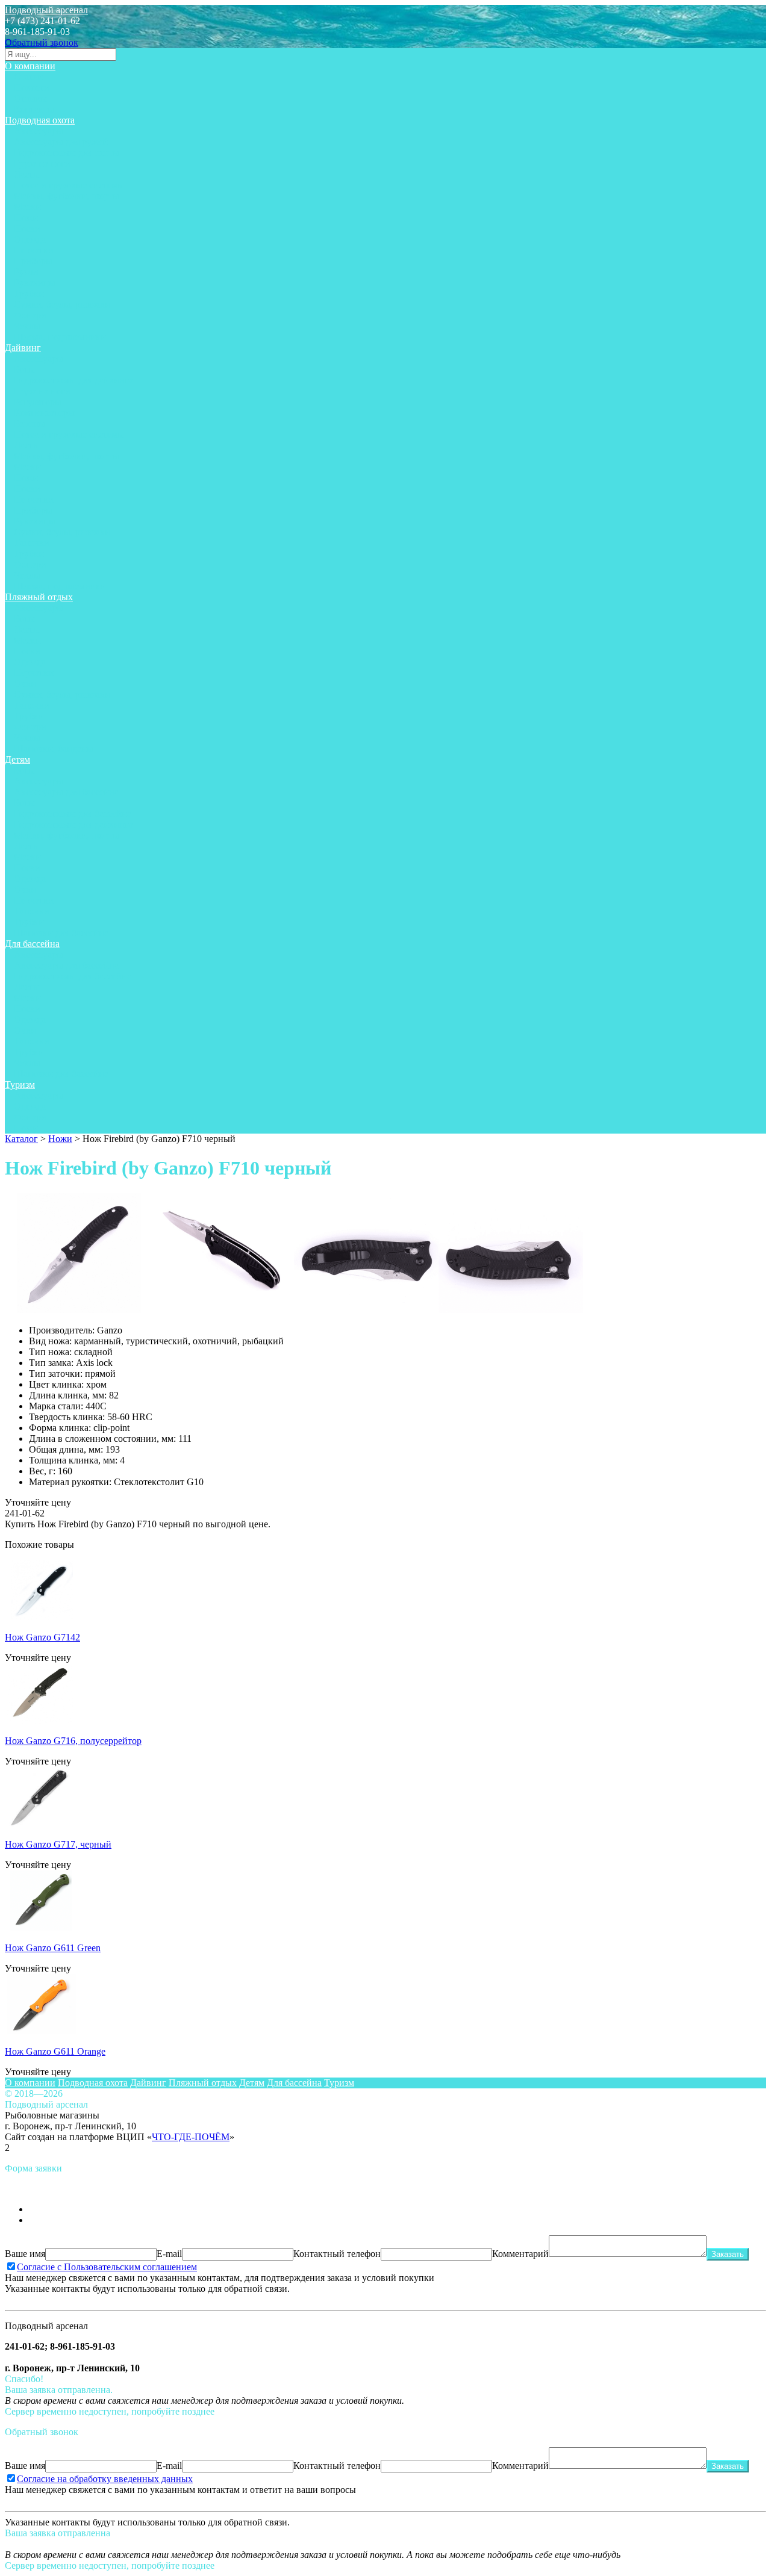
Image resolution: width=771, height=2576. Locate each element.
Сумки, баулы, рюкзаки (62, 304)
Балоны (30, 424)
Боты (24, 369)
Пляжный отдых (39, 597)
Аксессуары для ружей (61, 142)
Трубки (29, 293)
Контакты (34, 109)
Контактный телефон (337, 2254)
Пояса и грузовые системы (69, 185)
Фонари (30, 315)
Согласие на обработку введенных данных (105, 2479)
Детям (17, 759)
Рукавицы (35, 283)
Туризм (20, 1085)
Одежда (30, 239)
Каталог (21, 1139)
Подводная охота (40, 120)
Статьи (28, 77)
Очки (25, 684)
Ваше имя (25, 2254)
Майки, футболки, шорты (67, 196)
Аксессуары (39, 131)
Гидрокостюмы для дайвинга (73, 380)
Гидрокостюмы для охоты (67, 153)
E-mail (169, 2254)
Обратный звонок (42, 42)
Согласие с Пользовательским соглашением (107, 2267)
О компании (30, 66)
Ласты (27, 174)
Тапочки (32, 543)
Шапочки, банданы (54, 749)
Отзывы (30, 98)
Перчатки (34, 250)
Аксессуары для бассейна (66, 792)
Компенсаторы (44, 413)
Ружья (27, 272)
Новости (32, 88)
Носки (27, 228)
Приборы (33, 261)
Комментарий (520, 2254)
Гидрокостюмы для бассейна (73, 814)
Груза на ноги (42, 163)
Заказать (728, 2254)
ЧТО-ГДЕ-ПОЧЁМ (191, 2137)
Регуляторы (38, 402)
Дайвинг (23, 348)
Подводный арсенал (46, 10)
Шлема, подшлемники (60, 337)
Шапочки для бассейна (61, 933)
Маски (27, 207)
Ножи (26, 218)
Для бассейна (32, 944)
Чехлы (27, 326)
